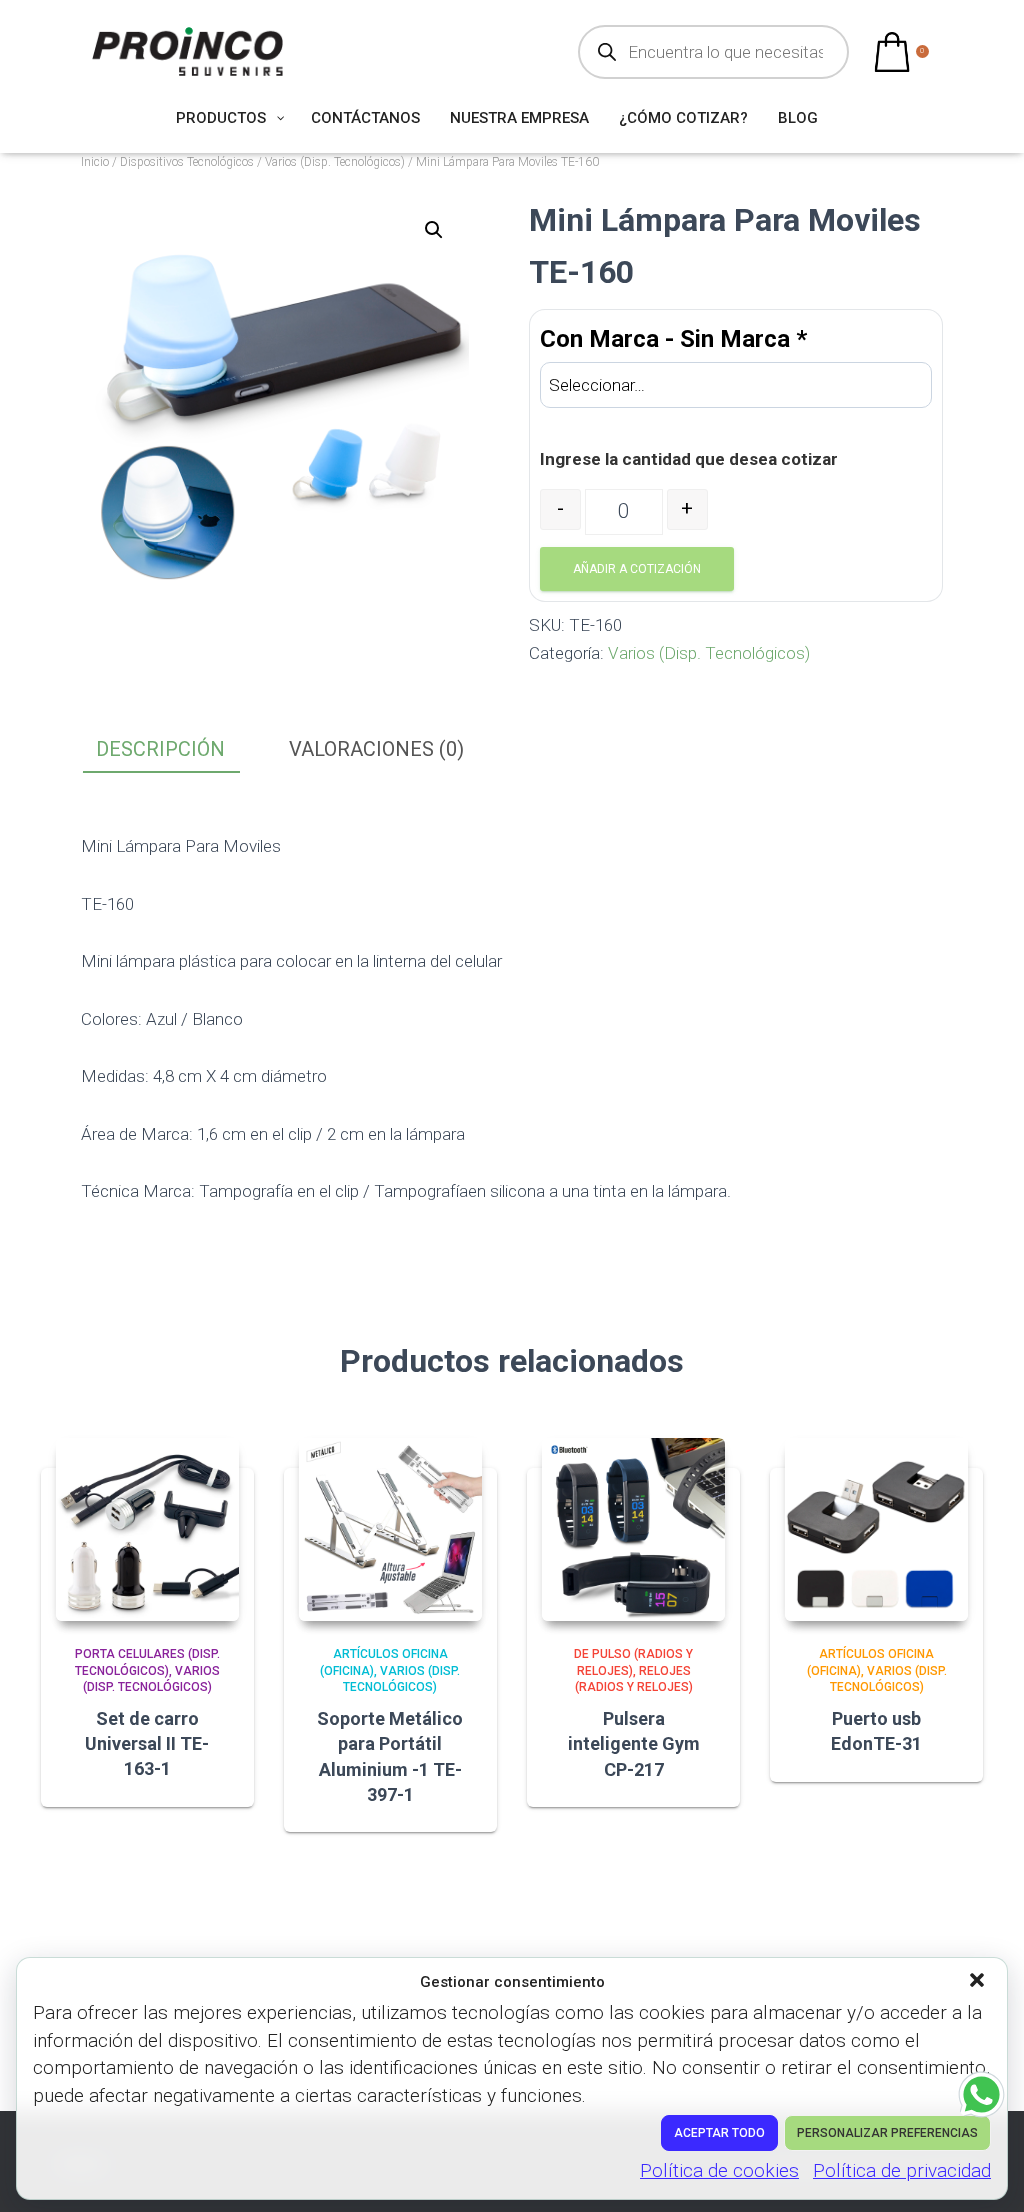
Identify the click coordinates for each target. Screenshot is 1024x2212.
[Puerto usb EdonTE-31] (876, 1529)
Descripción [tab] (160, 749)
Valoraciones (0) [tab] (376, 749)
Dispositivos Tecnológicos (187, 162)
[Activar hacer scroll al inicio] (984, 2172)
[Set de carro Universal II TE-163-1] (147, 1529)
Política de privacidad (902, 2170)
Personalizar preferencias (887, 2133)
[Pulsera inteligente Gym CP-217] (633, 1529)
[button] (979, 1982)
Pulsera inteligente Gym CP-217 (634, 1743)
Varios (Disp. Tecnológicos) (335, 162)
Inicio (95, 162)
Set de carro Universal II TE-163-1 (147, 1743)
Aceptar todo (719, 2133)
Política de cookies (719, 2170)
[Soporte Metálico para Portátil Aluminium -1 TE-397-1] (390, 1529)
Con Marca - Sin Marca (673, 339)
